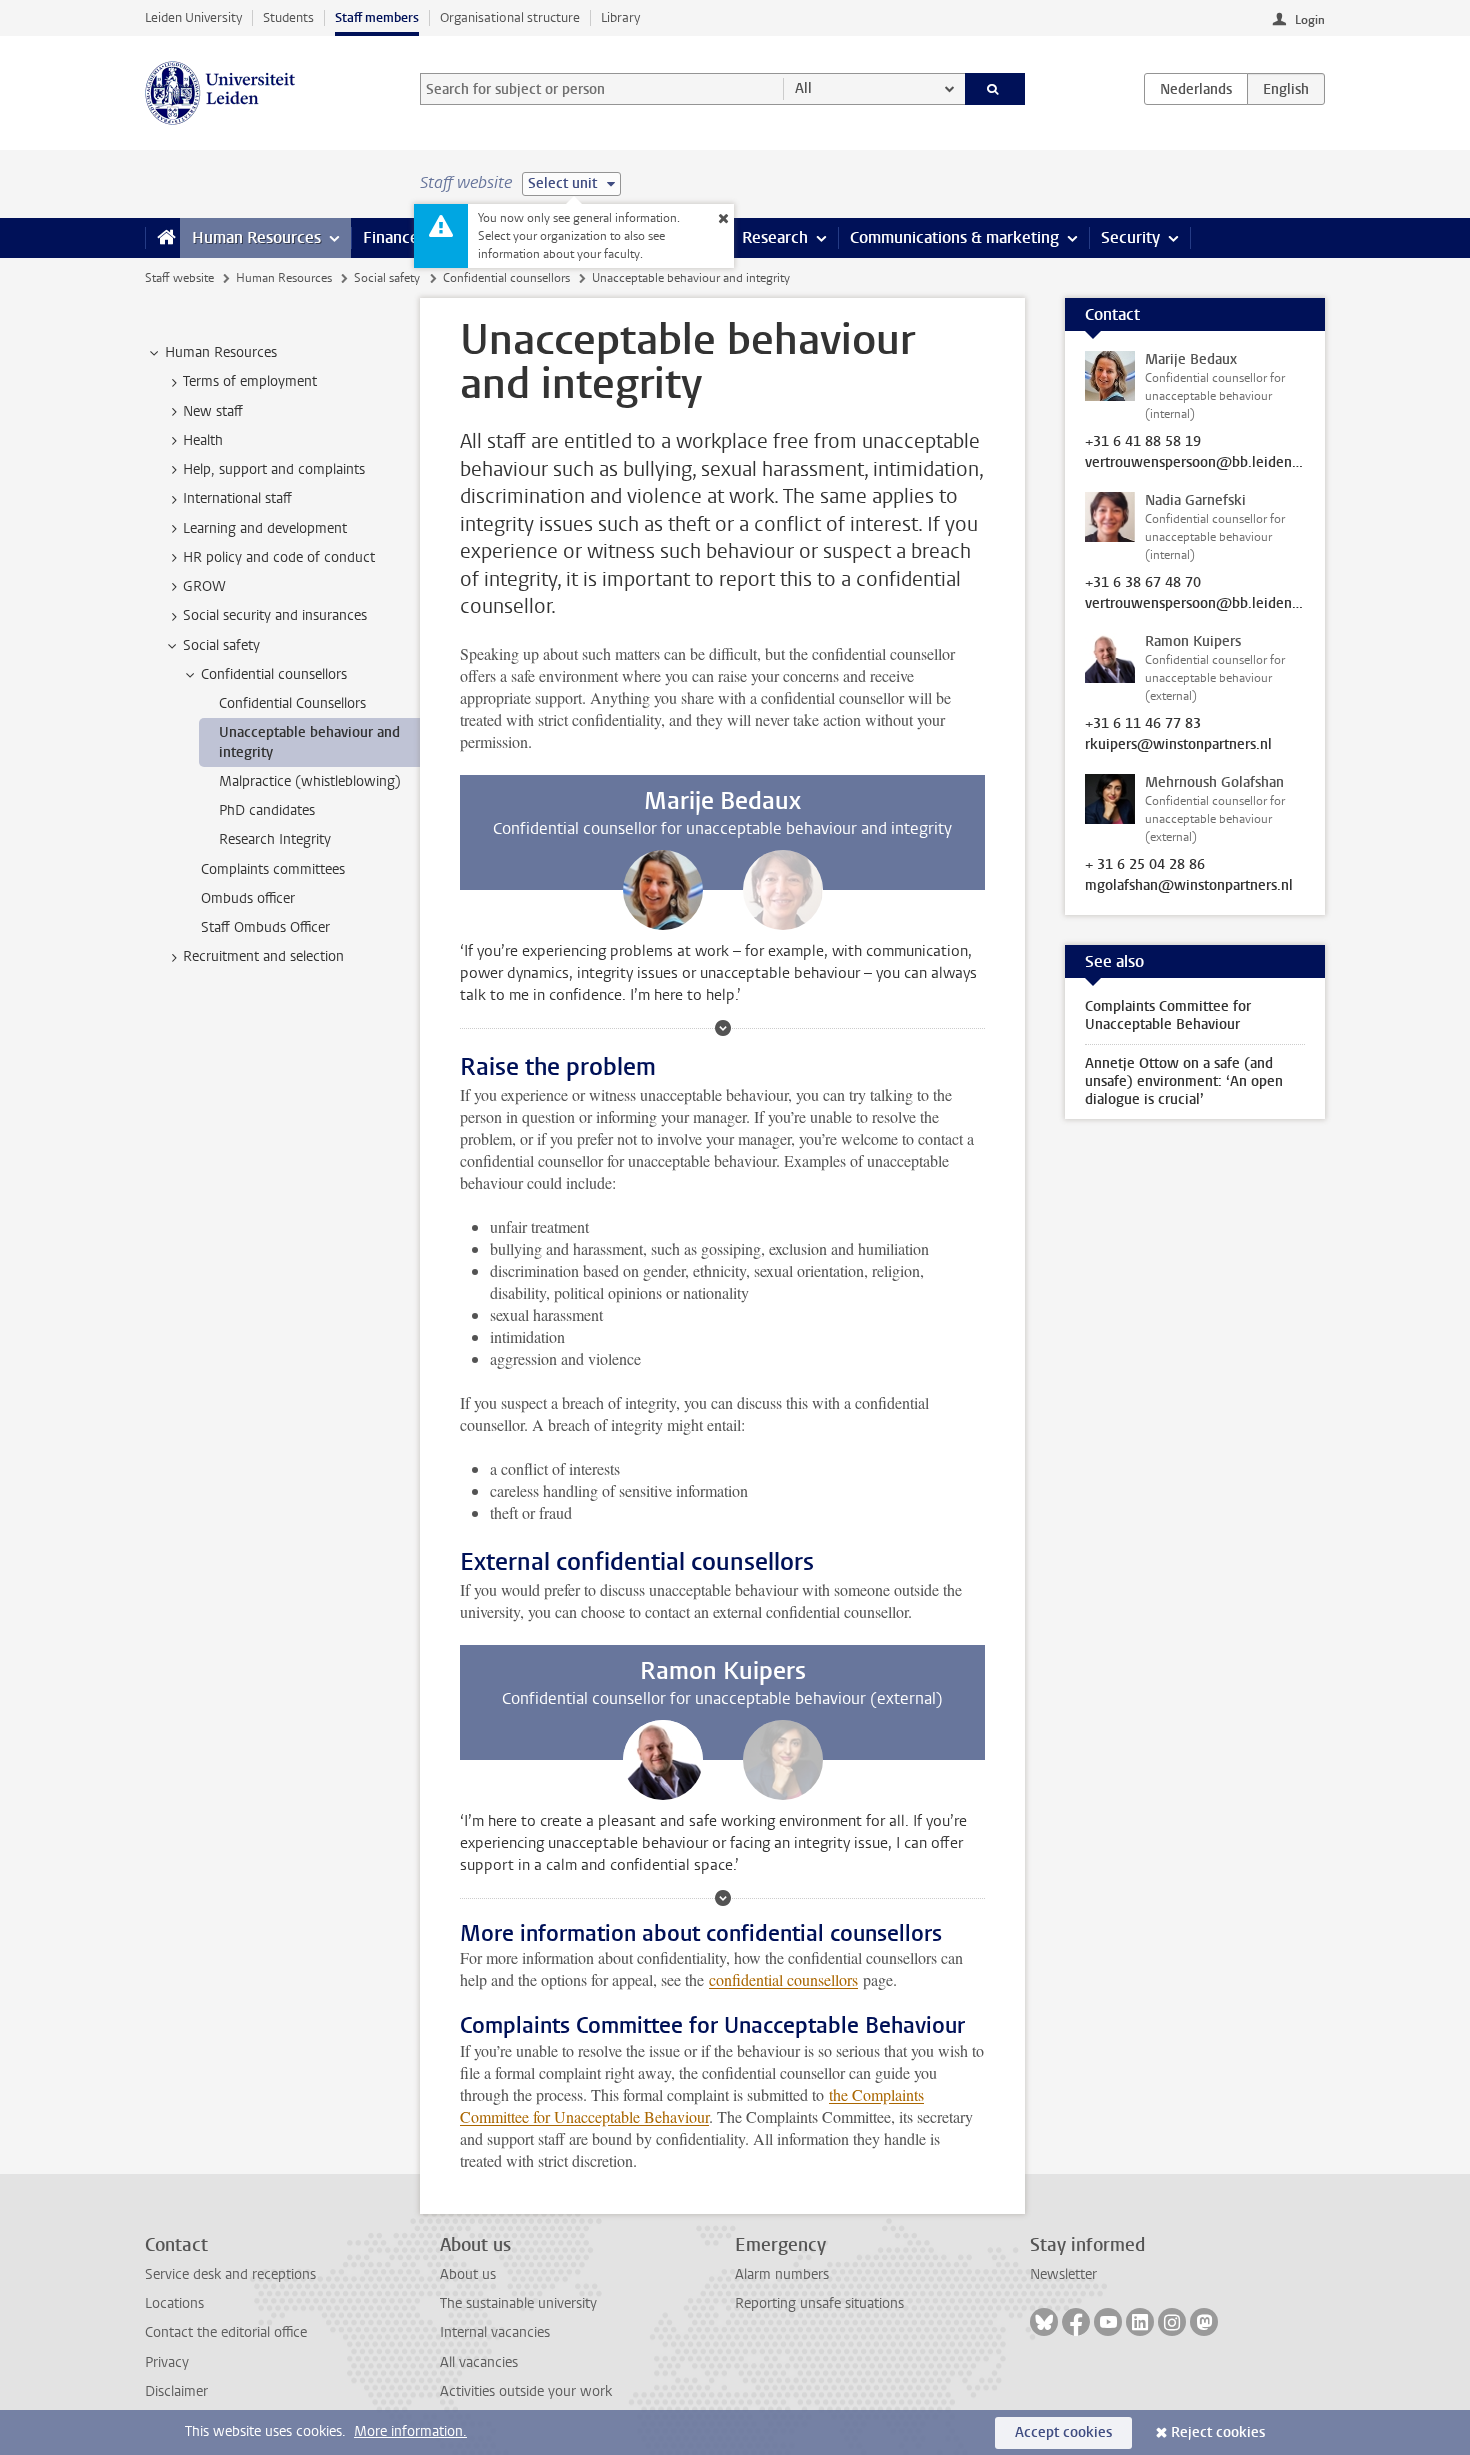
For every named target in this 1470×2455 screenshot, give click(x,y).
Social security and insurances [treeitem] (275, 615)
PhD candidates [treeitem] (267, 810)
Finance (391, 237)
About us (468, 2274)
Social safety (387, 278)
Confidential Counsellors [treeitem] (292, 703)
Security (1130, 237)
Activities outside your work (526, 2391)
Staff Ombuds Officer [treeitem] (265, 927)
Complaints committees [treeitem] (273, 869)
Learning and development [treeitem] (265, 528)
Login (1310, 20)
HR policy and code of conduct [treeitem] (279, 557)
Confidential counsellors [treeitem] (274, 674)
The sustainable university (518, 2303)
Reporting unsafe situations (819, 2303)
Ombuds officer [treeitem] (248, 898)
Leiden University (193, 17)
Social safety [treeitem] (221, 645)
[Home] (162, 238)
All (803, 88)
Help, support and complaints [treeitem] (274, 469)
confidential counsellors (783, 1979)
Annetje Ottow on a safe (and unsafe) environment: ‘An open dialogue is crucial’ (1184, 1081)
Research (775, 237)
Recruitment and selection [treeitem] (263, 956)
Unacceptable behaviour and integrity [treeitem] (309, 742)
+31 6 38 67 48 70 (1143, 583)
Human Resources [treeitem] (221, 352)
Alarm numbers (782, 2274)
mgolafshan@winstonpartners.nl (1189, 886)
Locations (174, 2303)
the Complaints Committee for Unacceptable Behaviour (692, 2105)
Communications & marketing (954, 237)
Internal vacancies (495, 2332)
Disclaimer (176, 2391)
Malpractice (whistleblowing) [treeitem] (310, 781)
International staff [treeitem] (237, 498)
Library (620, 17)
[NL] (1196, 89)
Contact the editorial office (226, 2332)
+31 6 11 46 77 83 (1143, 724)
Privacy (167, 2362)
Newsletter (1063, 2274)
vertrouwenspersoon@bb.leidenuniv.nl (1195, 463)
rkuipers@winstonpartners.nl (1178, 745)
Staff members (377, 17)
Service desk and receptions (230, 2274)
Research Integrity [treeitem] (275, 839)
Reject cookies (1218, 2432)
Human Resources (256, 237)
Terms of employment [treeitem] (250, 381)
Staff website (179, 278)
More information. (410, 2431)
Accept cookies (1063, 2432)
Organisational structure (510, 17)
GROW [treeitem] (204, 586)
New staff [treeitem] (213, 411)
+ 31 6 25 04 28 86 (1145, 865)
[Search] (995, 89)
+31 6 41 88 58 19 (1143, 442)
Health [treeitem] (203, 440)
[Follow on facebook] (1076, 2322)
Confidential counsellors (506, 278)
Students (288, 17)
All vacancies (479, 2362)
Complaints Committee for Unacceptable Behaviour (1168, 1015)
